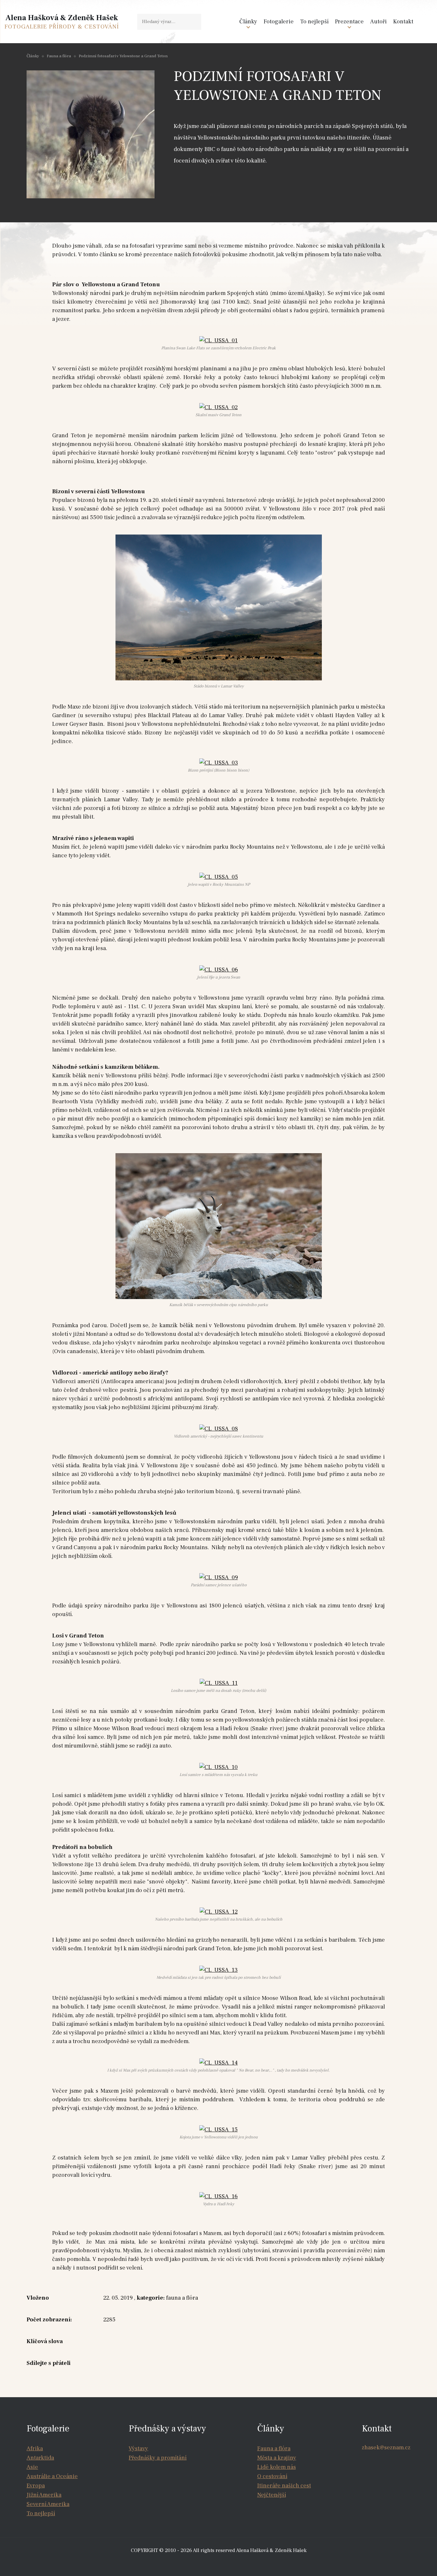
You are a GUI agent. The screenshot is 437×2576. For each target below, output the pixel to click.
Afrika (35, 2449)
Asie (32, 2467)
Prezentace (349, 22)
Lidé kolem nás (277, 2467)
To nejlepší (314, 22)
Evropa (36, 2486)
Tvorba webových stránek (220, 2563)
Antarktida (40, 2458)
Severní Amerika (48, 2504)
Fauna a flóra (59, 56)
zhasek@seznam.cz (386, 2448)
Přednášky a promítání (158, 2458)
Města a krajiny (277, 2458)
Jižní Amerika (44, 2495)
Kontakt (403, 22)
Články (248, 22)
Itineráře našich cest (284, 2486)
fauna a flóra (182, 2298)
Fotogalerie (279, 22)
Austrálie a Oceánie (52, 2476)
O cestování (272, 2476)
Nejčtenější (272, 2495)
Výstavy (138, 2449)
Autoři (378, 22)
